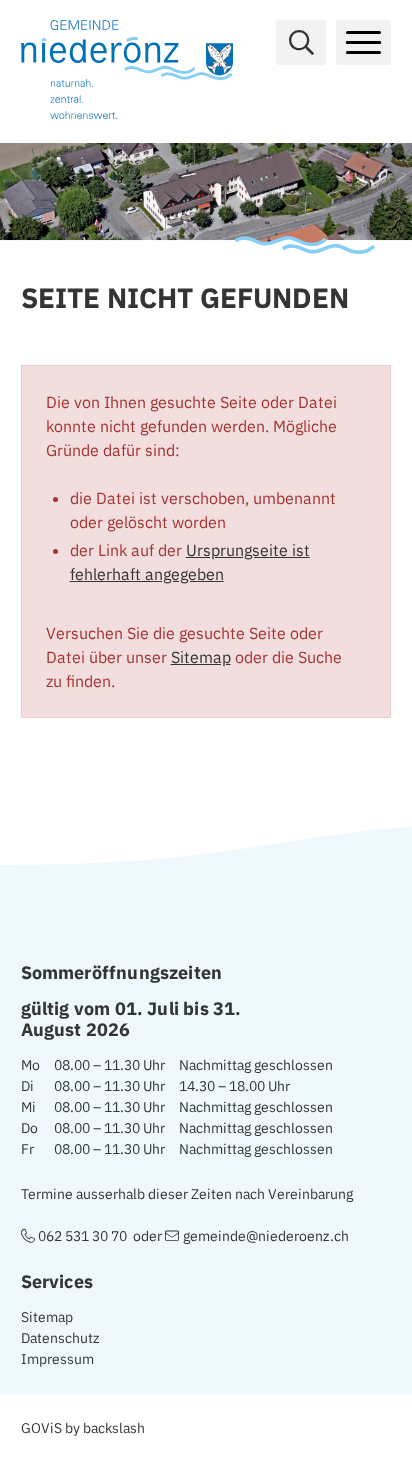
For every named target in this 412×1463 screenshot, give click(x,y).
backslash (114, 1428)
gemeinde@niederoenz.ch (266, 1236)
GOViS (41, 1428)
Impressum (57, 1359)
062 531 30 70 (82, 1236)
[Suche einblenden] (301, 42)
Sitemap (201, 657)
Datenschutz (60, 1338)
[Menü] (363, 42)
